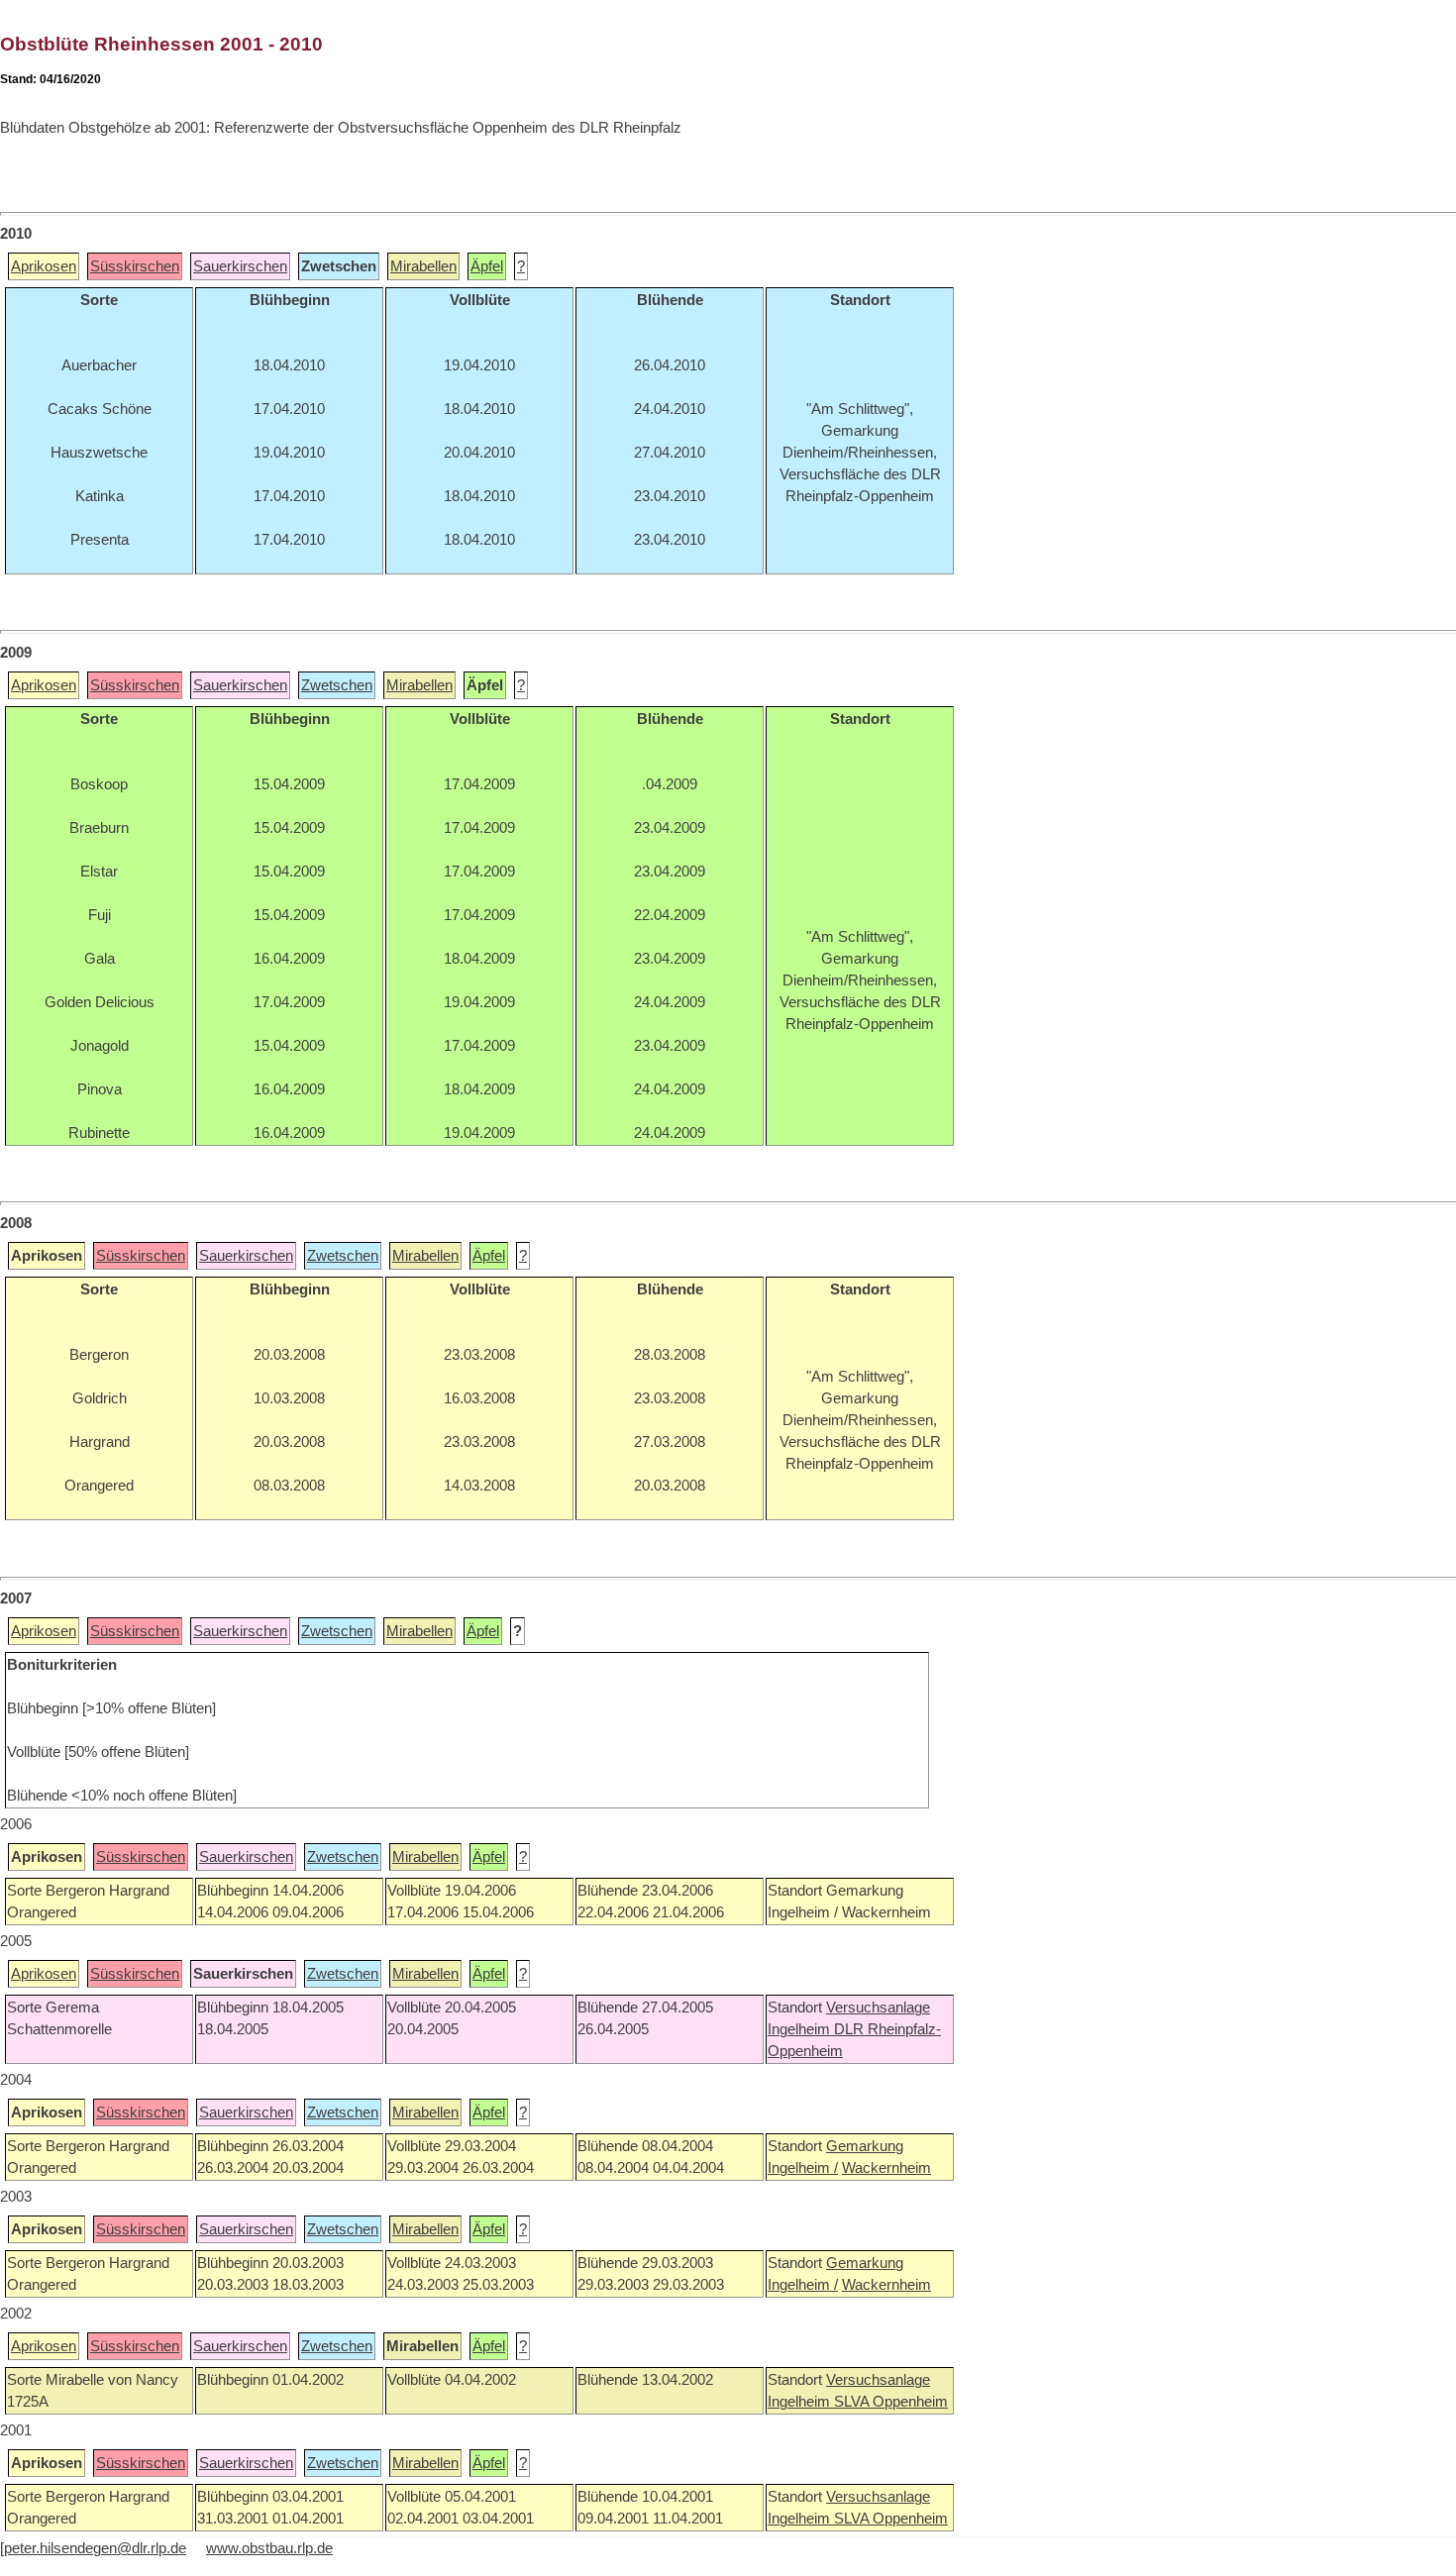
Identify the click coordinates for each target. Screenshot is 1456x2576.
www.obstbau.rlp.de (269, 2548)
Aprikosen (44, 266)
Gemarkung (865, 2146)
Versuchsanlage (878, 2008)
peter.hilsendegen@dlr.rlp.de (95, 2548)
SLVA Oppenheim (891, 2402)
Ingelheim (801, 2029)
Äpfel (487, 266)
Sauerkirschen (240, 266)
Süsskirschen (135, 266)
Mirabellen (423, 266)
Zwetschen (337, 685)
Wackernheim (886, 2168)
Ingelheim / (803, 2168)
